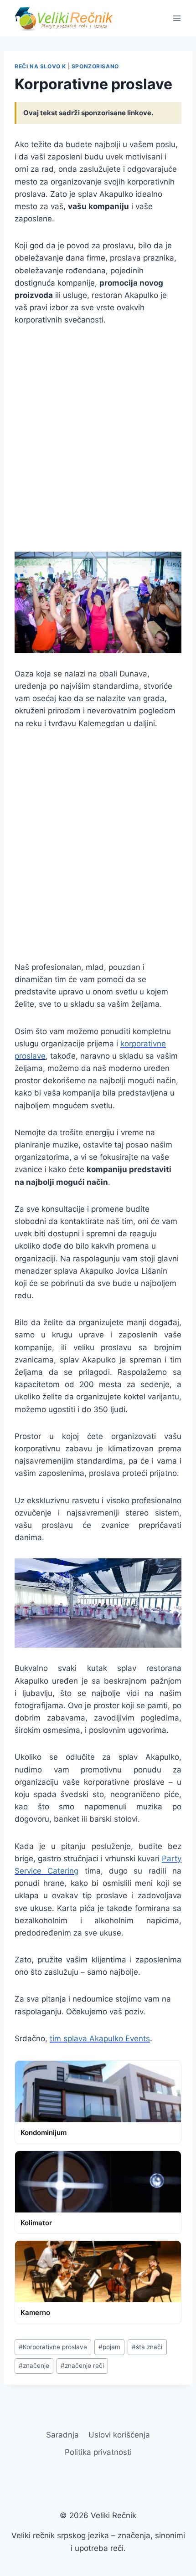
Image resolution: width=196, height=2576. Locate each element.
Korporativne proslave (53, 2347)
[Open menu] (177, 18)
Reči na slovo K (40, 66)
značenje (34, 2366)
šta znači (147, 2347)
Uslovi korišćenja (119, 2435)
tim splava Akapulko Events (100, 2038)
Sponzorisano (95, 66)
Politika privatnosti (98, 2452)
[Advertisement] (98, 439)
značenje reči (82, 2366)
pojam (109, 2347)
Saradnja (62, 2435)
